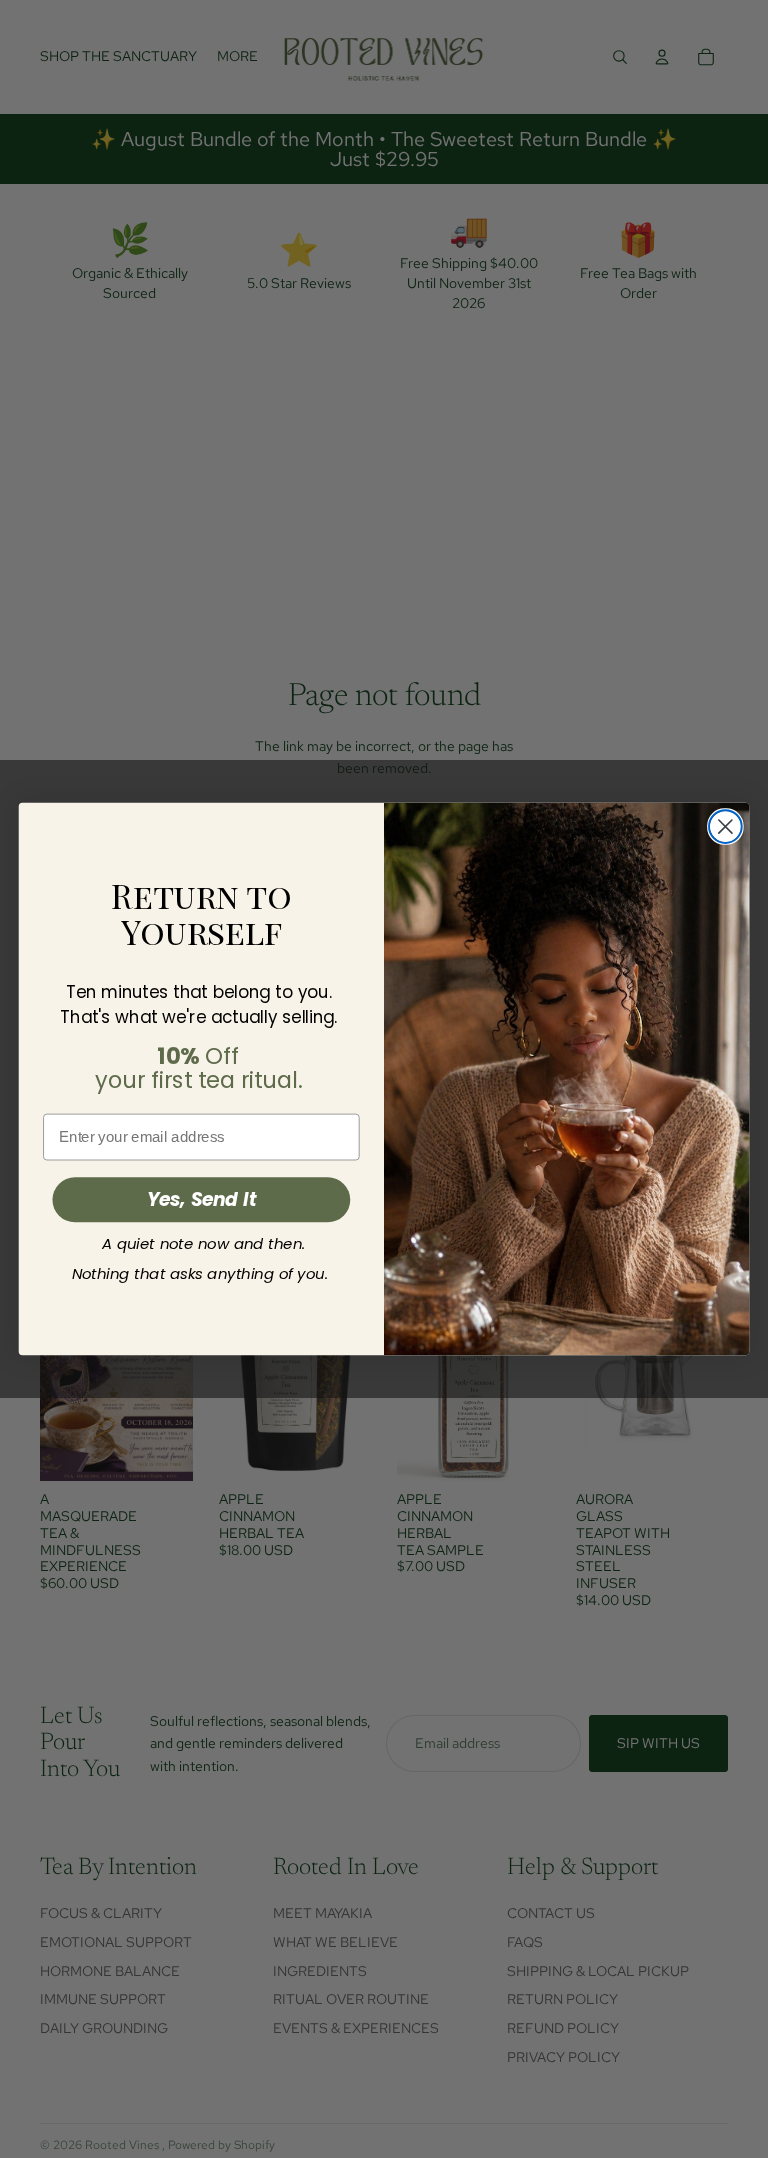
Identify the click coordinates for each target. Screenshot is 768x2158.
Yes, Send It (202, 1200)
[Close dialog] (725, 826)
